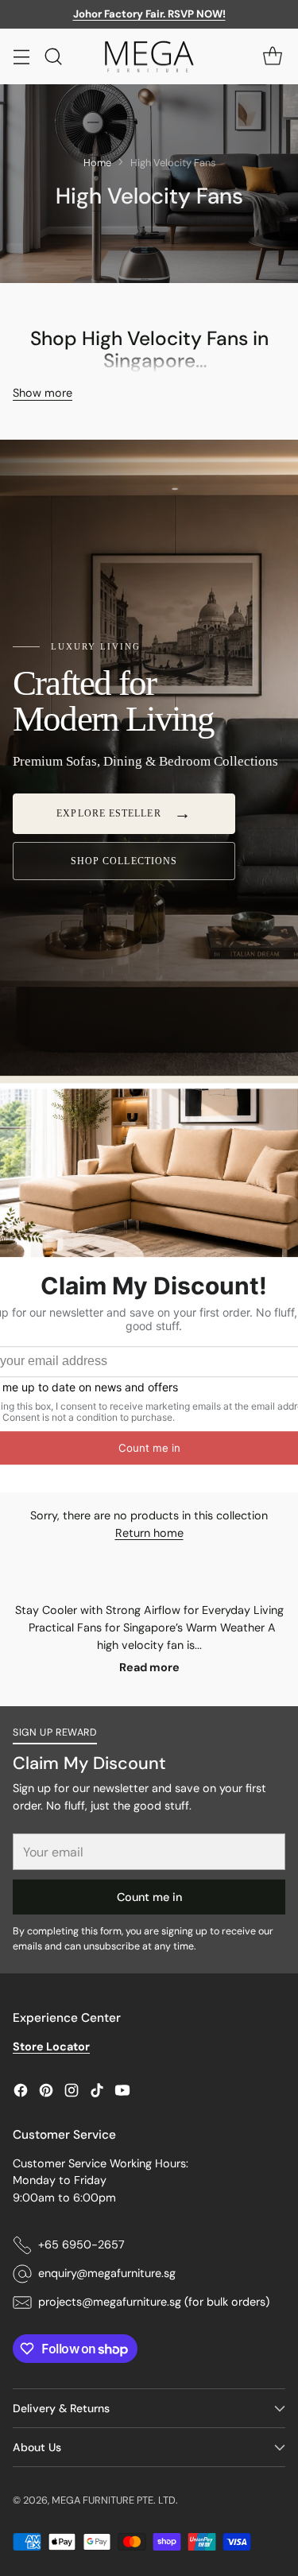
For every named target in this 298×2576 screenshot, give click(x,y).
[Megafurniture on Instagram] (72, 2093)
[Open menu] (21, 56)
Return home (149, 1533)
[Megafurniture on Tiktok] (97, 2093)
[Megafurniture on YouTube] (122, 2093)
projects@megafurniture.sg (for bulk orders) (154, 2302)
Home (97, 163)
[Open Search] (53, 56)
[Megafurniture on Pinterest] (46, 2093)
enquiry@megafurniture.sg (107, 2273)
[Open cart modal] (272, 56)
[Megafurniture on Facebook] (21, 2093)
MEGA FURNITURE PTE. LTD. (115, 2500)
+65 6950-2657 (81, 2244)
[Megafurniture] (149, 57)
